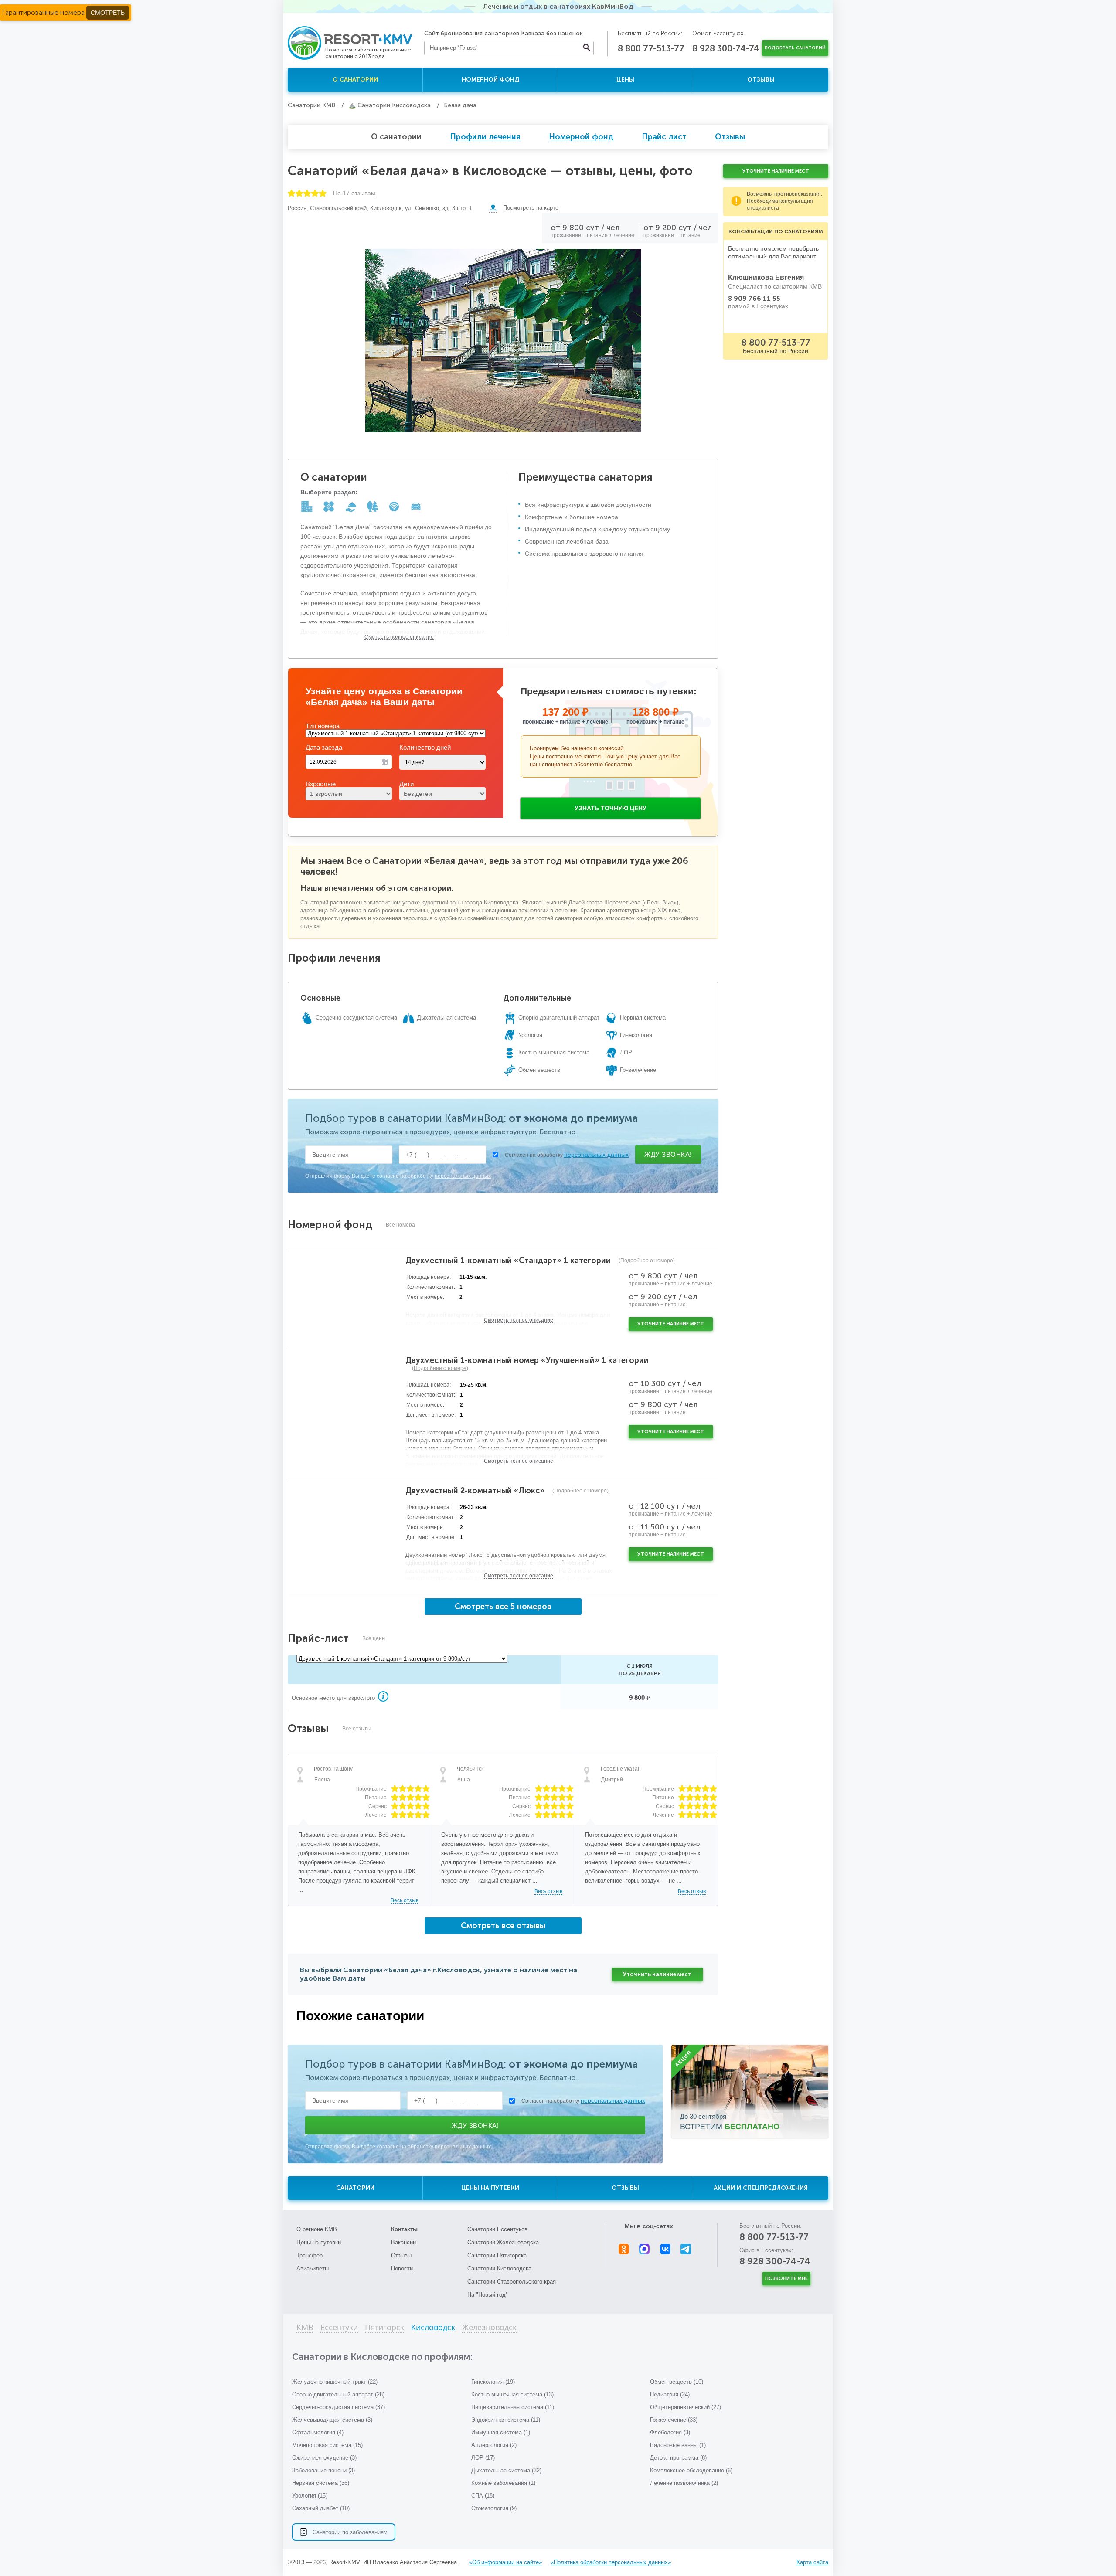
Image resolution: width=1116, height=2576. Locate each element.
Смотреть (108, 13)
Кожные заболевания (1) (503, 2483)
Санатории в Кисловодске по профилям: (382, 2357)
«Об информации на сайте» (505, 2562)
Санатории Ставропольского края (512, 2282)
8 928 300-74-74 (726, 48)
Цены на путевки (490, 2188)
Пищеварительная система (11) (513, 2407)
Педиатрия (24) (670, 2394)
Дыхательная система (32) (506, 2470)
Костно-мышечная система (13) (512, 2394)
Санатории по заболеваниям (350, 2532)
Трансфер (310, 2255)
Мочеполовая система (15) (327, 2445)
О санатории (355, 80)
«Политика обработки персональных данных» (611, 2562)
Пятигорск (384, 2328)
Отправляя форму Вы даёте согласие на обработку (398, 1176)
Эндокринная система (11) (506, 2420)
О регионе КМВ (317, 2229)
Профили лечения (485, 137)
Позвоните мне (786, 2279)
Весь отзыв (405, 1900)
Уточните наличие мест (671, 1324)
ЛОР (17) (483, 2458)
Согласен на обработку (567, 1155)
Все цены (374, 1638)
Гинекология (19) (493, 2382)
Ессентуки (339, 2328)
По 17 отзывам (354, 193)
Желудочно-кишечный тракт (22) (335, 2382)
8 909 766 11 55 (754, 299)
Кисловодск (433, 2328)
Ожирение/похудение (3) (324, 2458)
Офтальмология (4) (318, 2432)
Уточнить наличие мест (657, 1974)
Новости (402, 2268)
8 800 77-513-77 (651, 48)
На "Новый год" (488, 2295)
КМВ (305, 2328)
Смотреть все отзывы (503, 1926)
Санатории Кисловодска (499, 2268)
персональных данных (596, 1155)
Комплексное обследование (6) (691, 2470)
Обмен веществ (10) (677, 2382)
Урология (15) (310, 2496)
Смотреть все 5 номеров (503, 1607)
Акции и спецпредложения (761, 2188)
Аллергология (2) (494, 2445)
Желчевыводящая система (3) (332, 2420)
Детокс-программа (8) (678, 2458)
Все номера (400, 1225)
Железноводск (489, 2328)
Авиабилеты (313, 2268)
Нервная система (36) (321, 2483)
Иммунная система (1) (501, 2432)
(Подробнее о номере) (647, 1261)
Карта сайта (812, 2562)
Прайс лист (664, 137)
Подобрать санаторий (795, 48)
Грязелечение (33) (674, 2420)
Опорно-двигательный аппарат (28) (338, 2394)
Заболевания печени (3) (323, 2470)
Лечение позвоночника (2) (684, 2483)
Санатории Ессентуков (497, 2229)
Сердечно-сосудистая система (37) (339, 2407)
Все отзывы (357, 1729)
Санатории (355, 2188)
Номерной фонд (490, 80)
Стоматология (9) (494, 2508)
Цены (625, 80)
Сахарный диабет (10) (321, 2508)
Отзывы (761, 80)
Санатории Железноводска (503, 2242)
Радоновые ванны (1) (678, 2445)
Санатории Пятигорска (497, 2255)
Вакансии (403, 2242)
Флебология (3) (670, 2432)
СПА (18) (483, 2496)
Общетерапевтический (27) (686, 2407)
